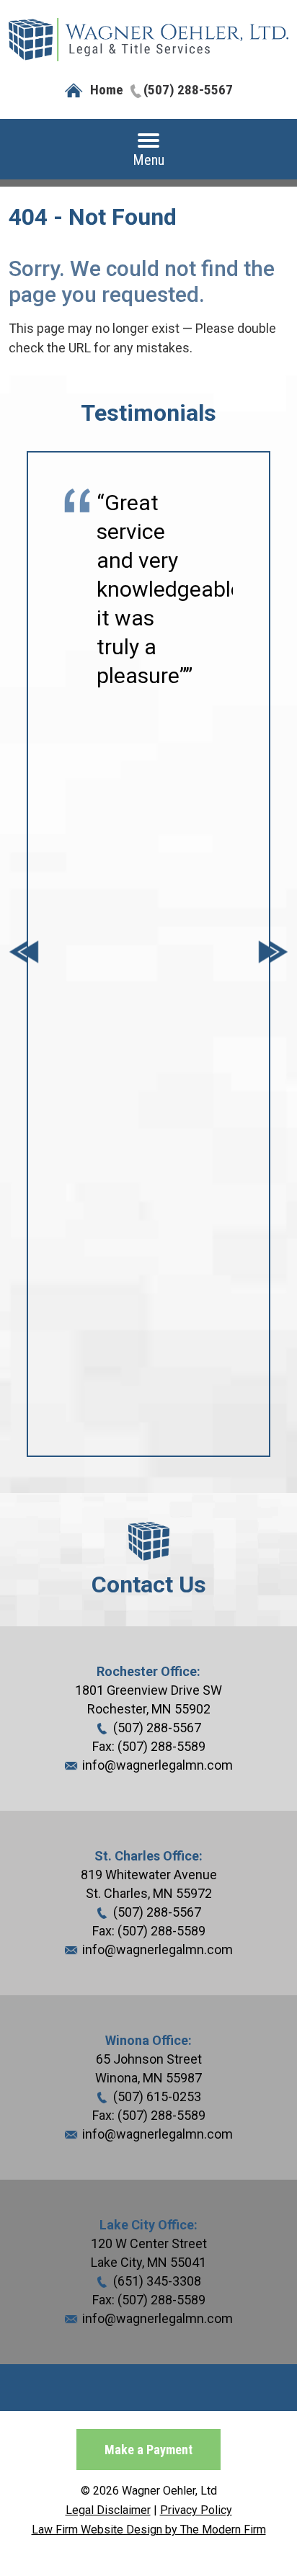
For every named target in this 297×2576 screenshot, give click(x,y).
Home (107, 90)
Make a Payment (148, 2450)
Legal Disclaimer (108, 2510)
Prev (24, 954)
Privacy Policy (196, 2510)
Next (273, 954)
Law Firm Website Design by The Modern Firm (149, 2530)
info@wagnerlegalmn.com (158, 1765)
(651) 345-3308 (157, 2281)
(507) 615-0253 (157, 2096)
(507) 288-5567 (188, 90)
